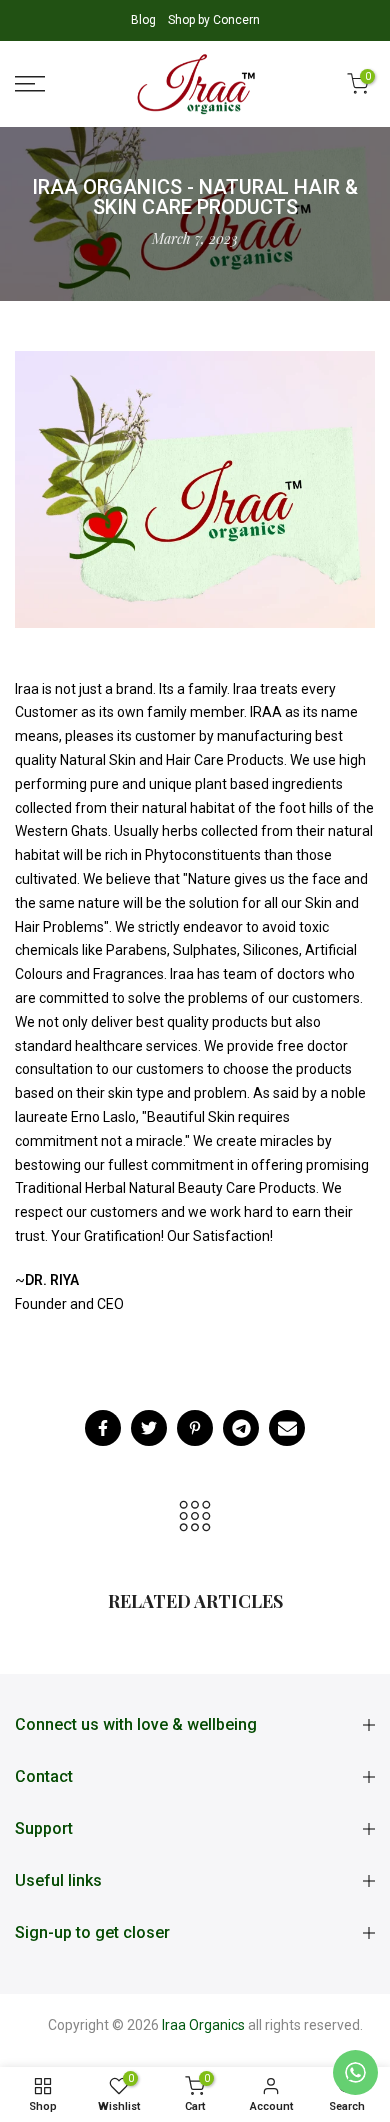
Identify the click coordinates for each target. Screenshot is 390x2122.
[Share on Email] (287, 1428)
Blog (145, 20)
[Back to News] (195, 1517)
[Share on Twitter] (149, 1428)
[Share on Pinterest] (195, 1428)
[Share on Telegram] (241, 1428)
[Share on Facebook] (103, 1428)
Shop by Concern (214, 20)
